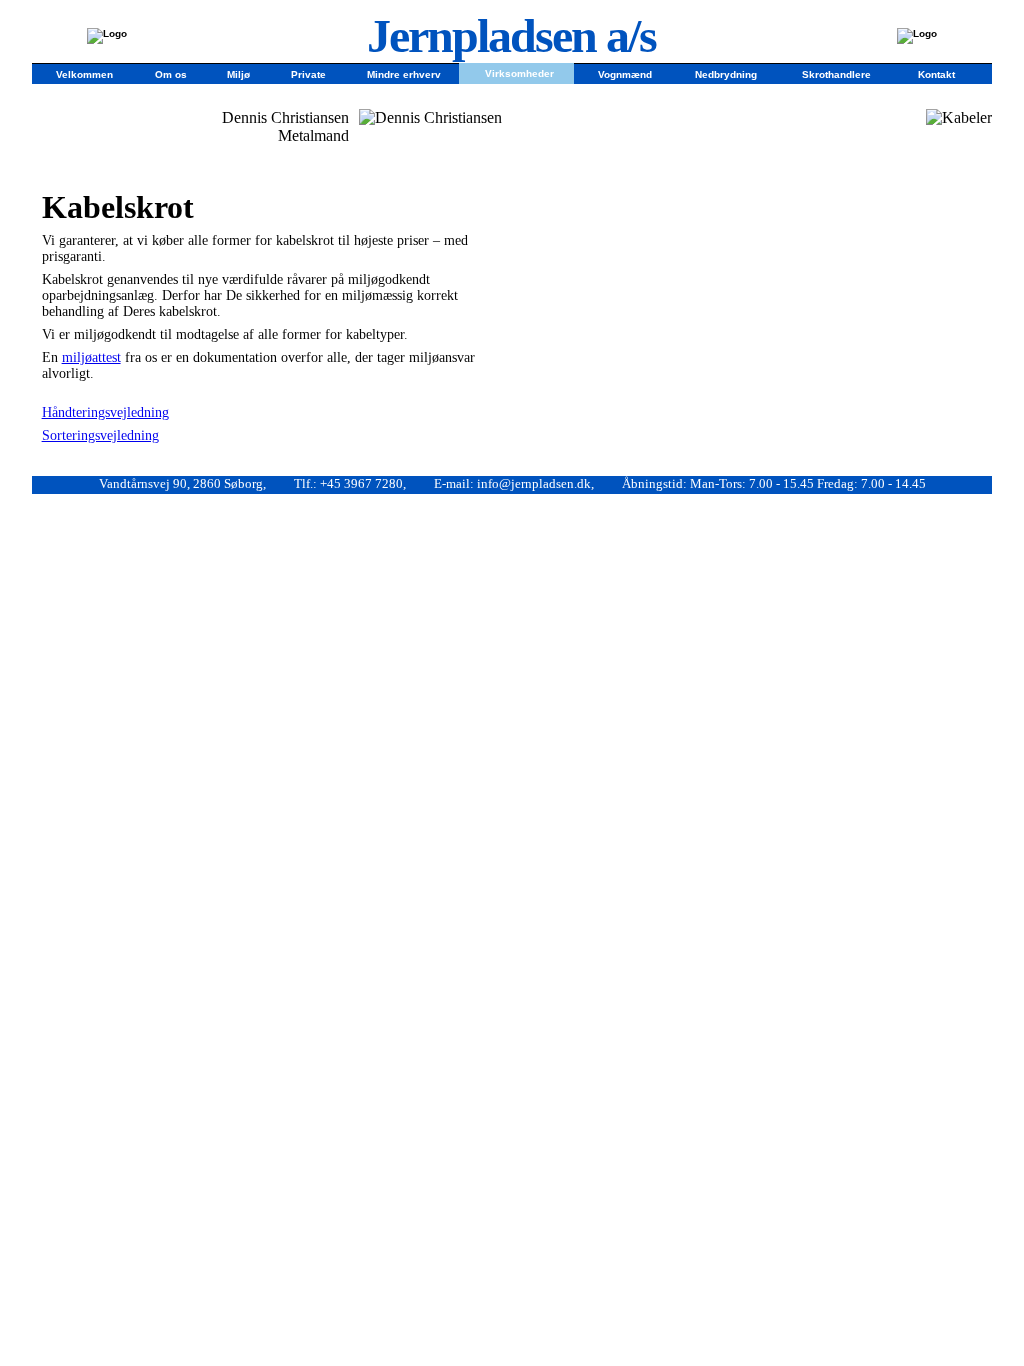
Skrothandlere (836, 73)
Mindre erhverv (404, 73)
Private (308, 73)
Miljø (238, 73)
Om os (171, 73)
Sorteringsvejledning (100, 435)
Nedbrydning (726, 73)
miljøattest (91, 357)
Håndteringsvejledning (105, 412)
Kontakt (936, 73)
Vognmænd (625, 73)
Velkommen (84, 73)
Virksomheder (519, 72)
